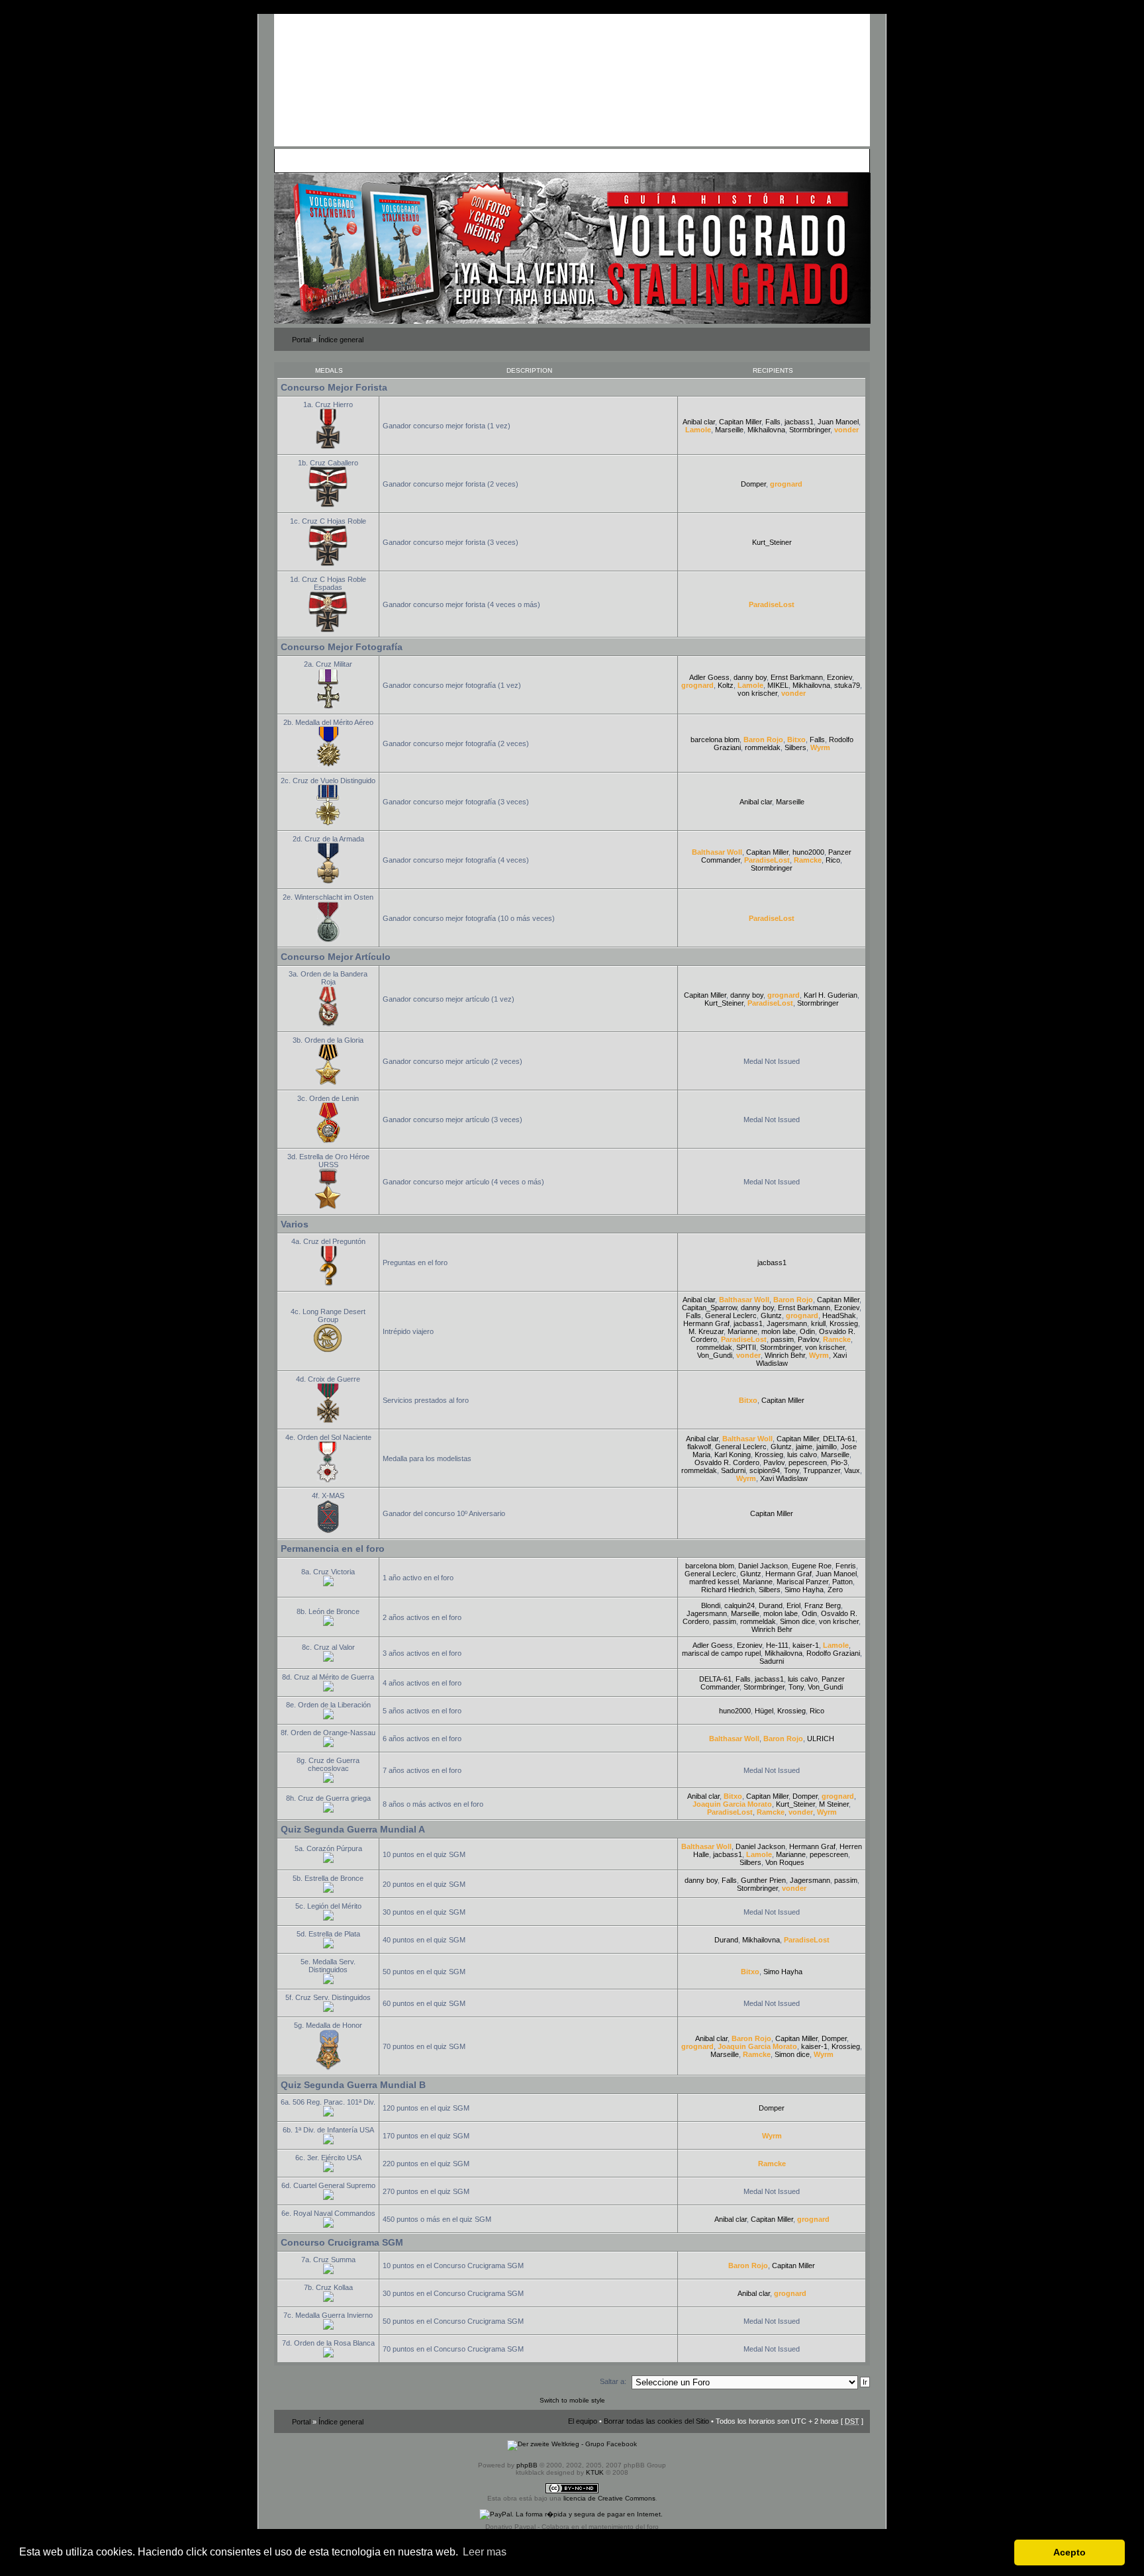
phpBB (527, 2465)
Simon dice (797, 1621)
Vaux (852, 1470)
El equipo (583, 2421)
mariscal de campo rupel (721, 1653)
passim (782, 1339)
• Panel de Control (327, 160)
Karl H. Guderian (831, 995)
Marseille (729, 430)
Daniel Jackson (763, 1566)
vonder (846, 430)
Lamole (698, 430)
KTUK (595, 2472)
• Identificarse (630, 160)
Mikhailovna (766, 430)
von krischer (757, 693)
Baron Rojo (763, 739)
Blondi (711, 1605)
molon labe (779, 1331)
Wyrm (820, 747)
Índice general (341, 340)
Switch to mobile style (572, 2400)
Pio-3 (839, 1462)
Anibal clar (699, 422)
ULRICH (821, 1739)
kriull (818, 1323)
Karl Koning (733, 1455)
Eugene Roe (812, 1566)
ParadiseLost (772, 604)
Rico (833, 860)
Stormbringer (810, 430)
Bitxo (796, 739)
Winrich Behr (785, 1355)
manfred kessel (714, 1582)
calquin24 (739, 1605)
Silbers (795, 747)
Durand (771, 1605)
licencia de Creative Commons (609, 2498)
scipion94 (765, 1470)
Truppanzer (822, 1470)
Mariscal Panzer (802, 1582)
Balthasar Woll (717, 852)
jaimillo (827, 1447)
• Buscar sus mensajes (518, 160)
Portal (301, 340)
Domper (753, 484)
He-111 (777, 1645)
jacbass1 (799, 422)
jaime (804, 1447)
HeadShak (839, 1315)
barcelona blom (715, 739)
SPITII (746, 1347)
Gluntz (771, 1315)
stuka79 (847, 685)
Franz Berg (823, 1605)
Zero (835, 1590)
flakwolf (699, 1447)
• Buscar (397, 160)
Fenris (846, 1566)
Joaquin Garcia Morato (732, 1804)
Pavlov (808, 1339)
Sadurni (733, 1470)
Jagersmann (787, 1323)
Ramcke (808, 860)
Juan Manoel (838, 422)
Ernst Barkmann (797, 677)
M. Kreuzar (706, 1331)
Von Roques (785, 1862)
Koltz (726, 685)
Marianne (742, 1331)
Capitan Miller (740, 422)
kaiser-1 (806, 1645)
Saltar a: (613, 2381)
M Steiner (834, 1804)
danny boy (750, 677)
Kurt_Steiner (772, 542)
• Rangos (461, 160)
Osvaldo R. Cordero (727, 1462)
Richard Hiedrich (728, 1590)
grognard (786, 484)
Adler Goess (709, 677)
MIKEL (778, 685)
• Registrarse (582, 160)
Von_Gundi (715, 1355)
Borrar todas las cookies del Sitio (656, 2421)
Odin (807, 1331)
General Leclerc (731, 1315)
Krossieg (844, 1323)
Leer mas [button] (485, 2552)
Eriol (793, 1605)
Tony (791, 1470)
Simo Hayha (804, 1590)
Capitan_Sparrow (709, 1308)
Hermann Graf (706, 1323)
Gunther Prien (763, 1880)
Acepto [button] (1070, 2552)
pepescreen (808, 1462)
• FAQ (371, 160)
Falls (773, 422)
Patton (842, 1582)
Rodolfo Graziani (833, 1653)
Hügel (764, 1711)
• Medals (428, 160)
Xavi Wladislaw (784, 1478)
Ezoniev (839, 677)
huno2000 (808, 852)
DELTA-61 (839, 1439)
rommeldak (763, 747)
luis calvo (802, 1455)
